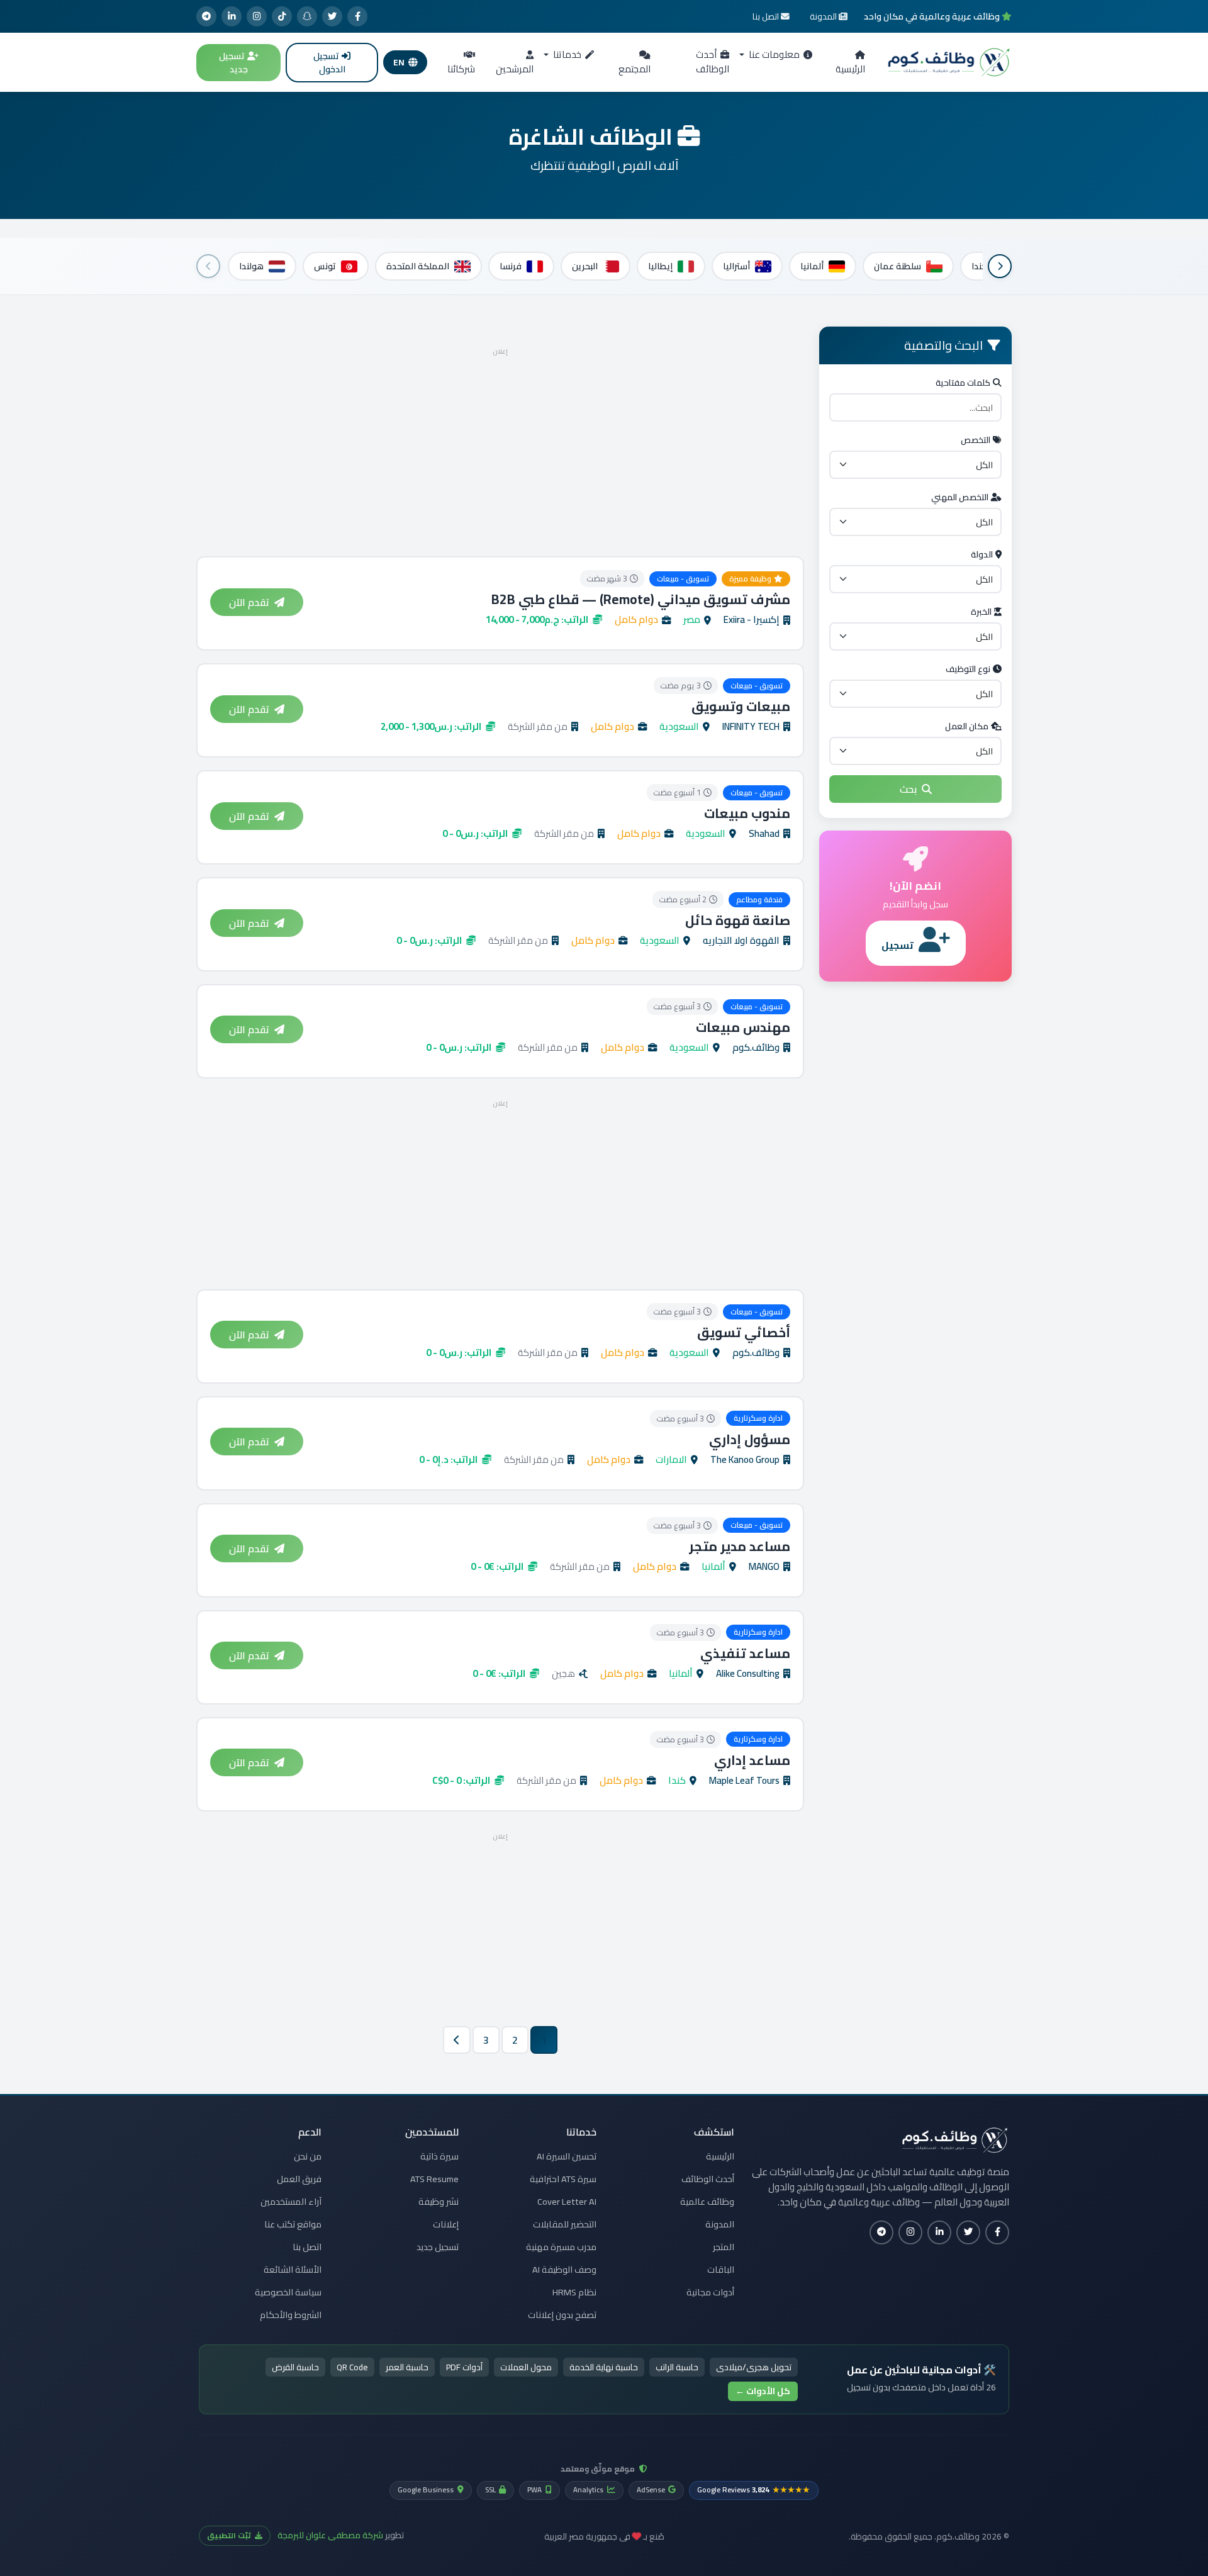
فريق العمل (299, 2179)
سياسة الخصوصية (288, 2292)
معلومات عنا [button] (773, 54)
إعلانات (446, 2224)
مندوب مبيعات (747, 813)
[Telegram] (206, 16)
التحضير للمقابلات (565, 2224)
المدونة (720, 2224)
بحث (908, 789)
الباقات (721, 2270)
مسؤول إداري (750, 1439)
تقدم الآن (249, 602)
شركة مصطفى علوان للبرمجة (330, 2535)
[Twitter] (332, 16)
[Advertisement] (500, 448)
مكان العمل (967, 726)
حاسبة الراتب (677, 2367)
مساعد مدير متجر (740, 1546)
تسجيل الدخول (329, 63)
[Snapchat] (307, 16)
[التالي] (208, 266)
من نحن (308, 2156)
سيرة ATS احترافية (563, 2179)
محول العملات (526, 2367)
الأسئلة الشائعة (293, 2270)
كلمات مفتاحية (963, 383)
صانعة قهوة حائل (738, 920)
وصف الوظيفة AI (564, 2270)
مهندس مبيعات (743, 1027)
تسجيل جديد (233, 63)
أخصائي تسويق (744, 1332)
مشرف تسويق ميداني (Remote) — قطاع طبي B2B (641, 599)
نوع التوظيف (968, 669)
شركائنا (461, 69)
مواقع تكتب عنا (293, 2224)
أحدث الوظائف (713, 62)
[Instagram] (257, 16)
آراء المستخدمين (291, 2202)
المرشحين (515, 69)
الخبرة (981, 612)
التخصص (976, 440)
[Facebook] (357, 16)
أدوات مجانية (710, 2292)
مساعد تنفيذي (745, 1653)
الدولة (982, 554)
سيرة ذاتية (439, 2156)
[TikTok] (282, 16)
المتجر (724, 2247)
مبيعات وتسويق (741, 706)
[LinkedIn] (232, 16)
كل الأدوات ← (763, 2391)
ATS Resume (434, 2179)
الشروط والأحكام (291, 2315)
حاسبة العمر (407, 2367)
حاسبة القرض (295, 2367)
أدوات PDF (464, 2367)
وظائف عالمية (707, 2202)
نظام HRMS (574, 2292)
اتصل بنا (307, 2247)
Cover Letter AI (567, 2202)
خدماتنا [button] (566, 54)
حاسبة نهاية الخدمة (604, 2367)
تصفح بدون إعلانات (562, 2315)
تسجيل (898, 945)
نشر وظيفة (439, 2202)
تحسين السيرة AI (567, 2156)
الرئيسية (850, 69)
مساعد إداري (752, 1760)
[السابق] (1000, 266)
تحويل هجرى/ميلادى (754, 2367)
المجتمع (635, 69)
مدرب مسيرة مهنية (561, 2247)
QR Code (352, 2367)
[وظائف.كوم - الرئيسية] (946, 62)
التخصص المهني (960, 497)
